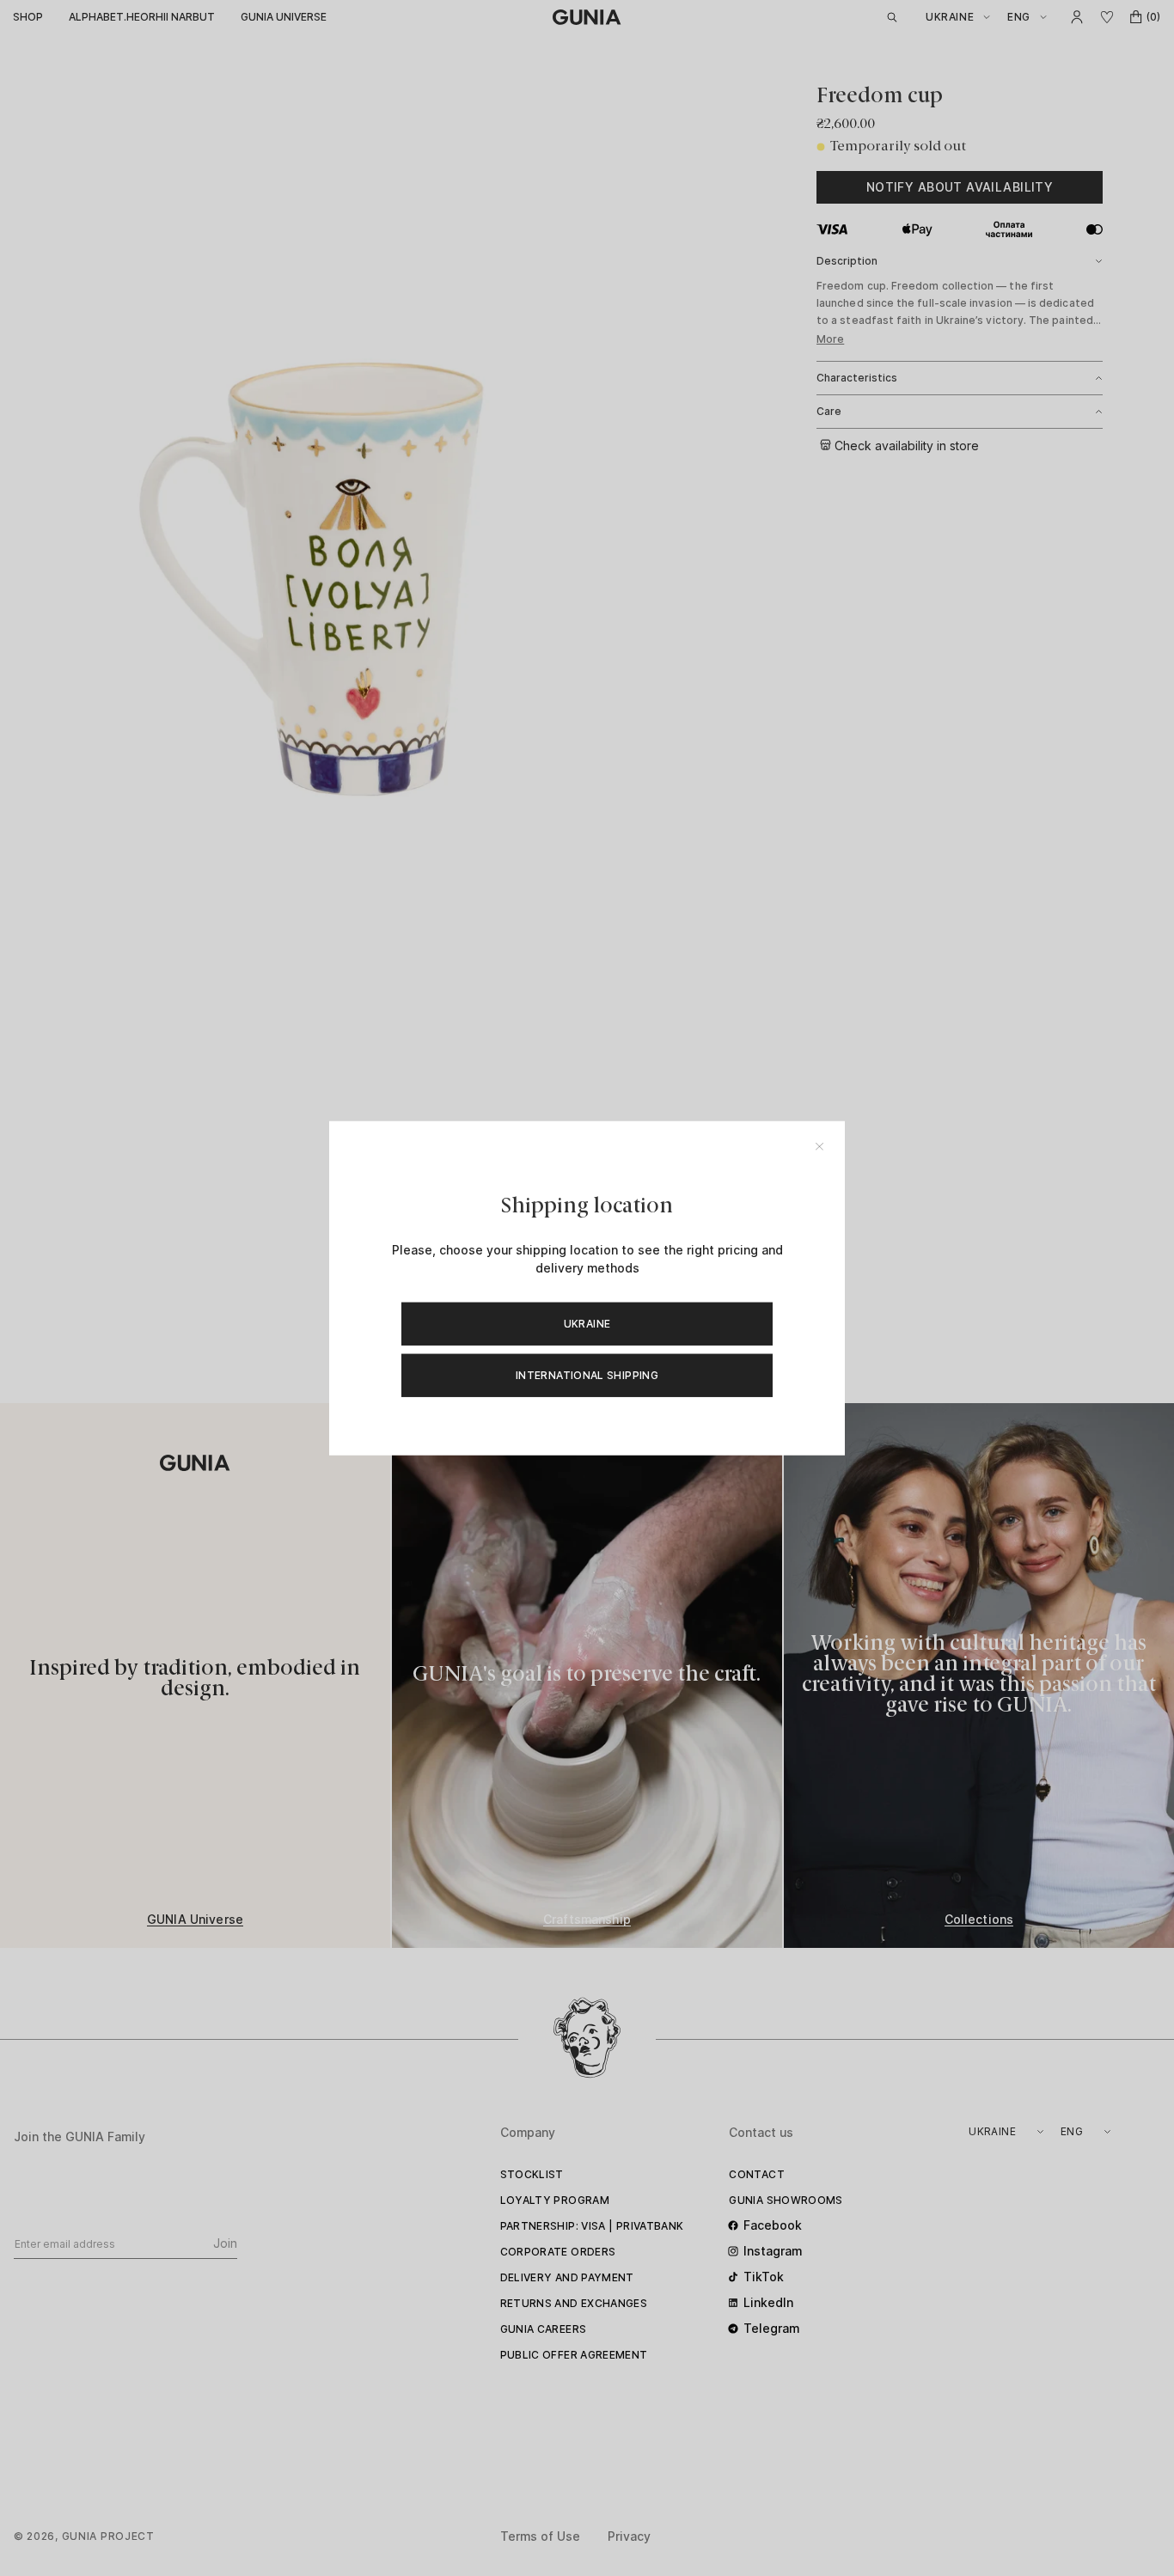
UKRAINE (587, 1323)
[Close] (819, 1147)
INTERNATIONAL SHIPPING (587, 1374)
